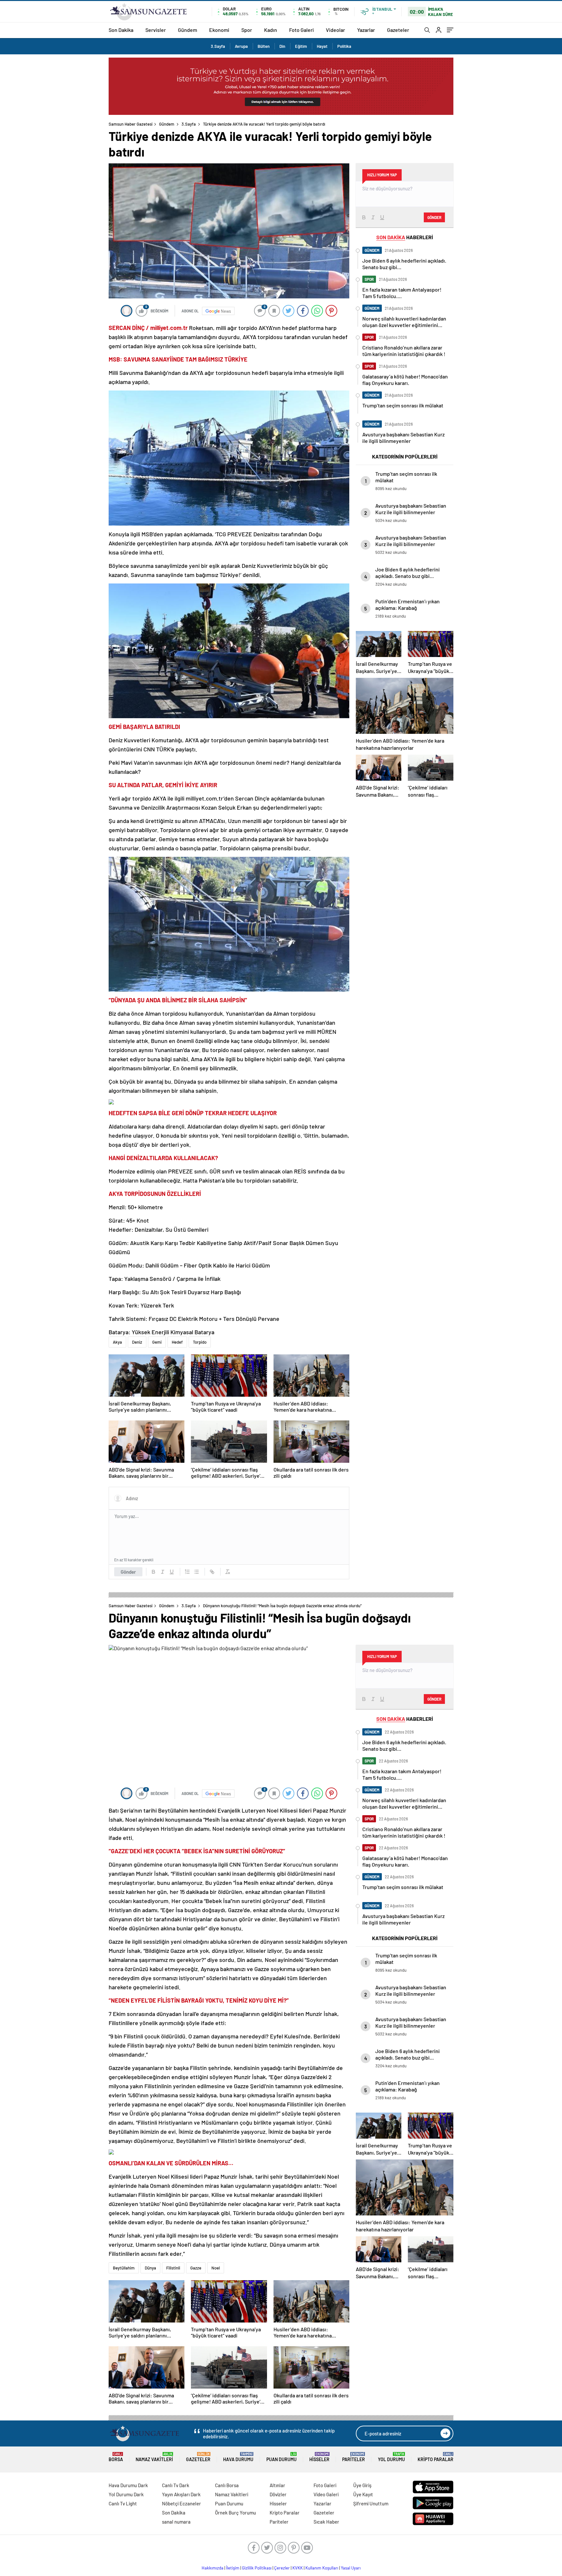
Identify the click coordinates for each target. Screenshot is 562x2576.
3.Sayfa (218, 46)
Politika (344, 46)
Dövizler (278, 2494)
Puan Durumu (281, 2457)
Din (282, 46)
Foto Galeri (301, 30)
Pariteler (354, 2457)
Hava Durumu (238, 2457)
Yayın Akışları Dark (181, 2494)
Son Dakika (121, 30)
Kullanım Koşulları (322, 2568)
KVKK (298, 2568)
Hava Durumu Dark (128, 2485)
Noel (216, 2268)
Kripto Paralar (435, 2457)
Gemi (157, 1342)
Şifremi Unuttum (371, 2503)
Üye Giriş (362, 2485)
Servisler (156, 30)
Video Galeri (326, 2494)
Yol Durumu (391, 2457)
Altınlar (277, 2485)
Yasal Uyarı (351, 2568)
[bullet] (196, 1572)
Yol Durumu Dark (126, 2494)
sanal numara (176, 2522)
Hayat (322, 46)
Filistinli (173, 2268)
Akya (117, 1342)
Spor (247, 30)
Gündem (187, 30)
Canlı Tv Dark (176, 2485)
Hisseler (319, 2457)
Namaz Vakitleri (154, 2457)
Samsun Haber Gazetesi (131, 124)
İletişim (233, 2568)
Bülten (264, 46)
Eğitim (301, 46)
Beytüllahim (124, 2268)
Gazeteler (398, 30)
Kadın (271, 30)
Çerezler (282, 2568)
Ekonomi (219, 30)
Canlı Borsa (227, 2485)
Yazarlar (366, 30)
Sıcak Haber (326, 2522)
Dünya (150, 2268)
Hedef (177, 1342)
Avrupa (241, 46)
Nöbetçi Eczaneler (181, 2503)
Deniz (137, 1342)
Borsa (116, 2457)
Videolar (335, 30)
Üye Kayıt (363, 2494)
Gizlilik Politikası (257, 2568)
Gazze (196, 2268)
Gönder (128, 1572)
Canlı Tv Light (123, 2503)
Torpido (200, 1342)
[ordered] (187, 1572)
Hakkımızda (213, 2568)
